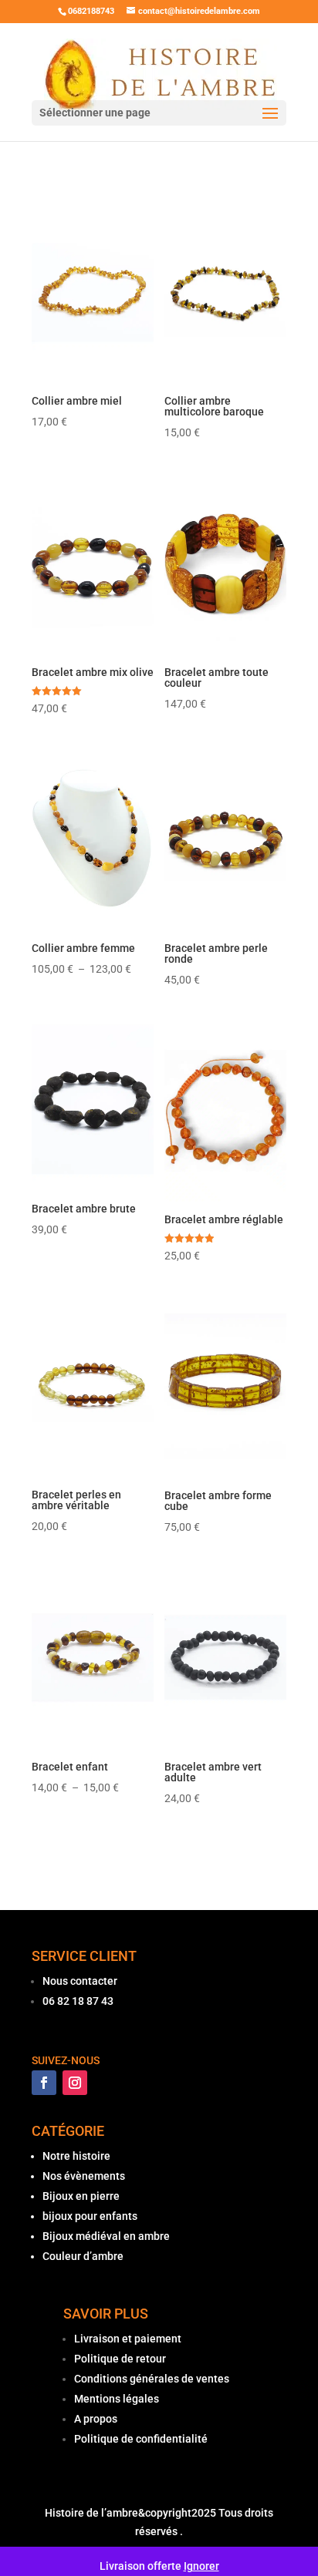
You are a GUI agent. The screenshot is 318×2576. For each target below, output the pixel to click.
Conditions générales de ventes (152, 2379)
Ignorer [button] (201, 2566)
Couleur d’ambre (83, 2256)
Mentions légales (117, 2399)
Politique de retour (120, 2359)
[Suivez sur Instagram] (75, 2083)
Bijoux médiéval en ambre (106, 2236)
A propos (96, 2419)
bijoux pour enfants (90, 2216)
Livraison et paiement (128, 2339)
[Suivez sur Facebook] (44, 2083)
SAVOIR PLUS (106, 2314)
